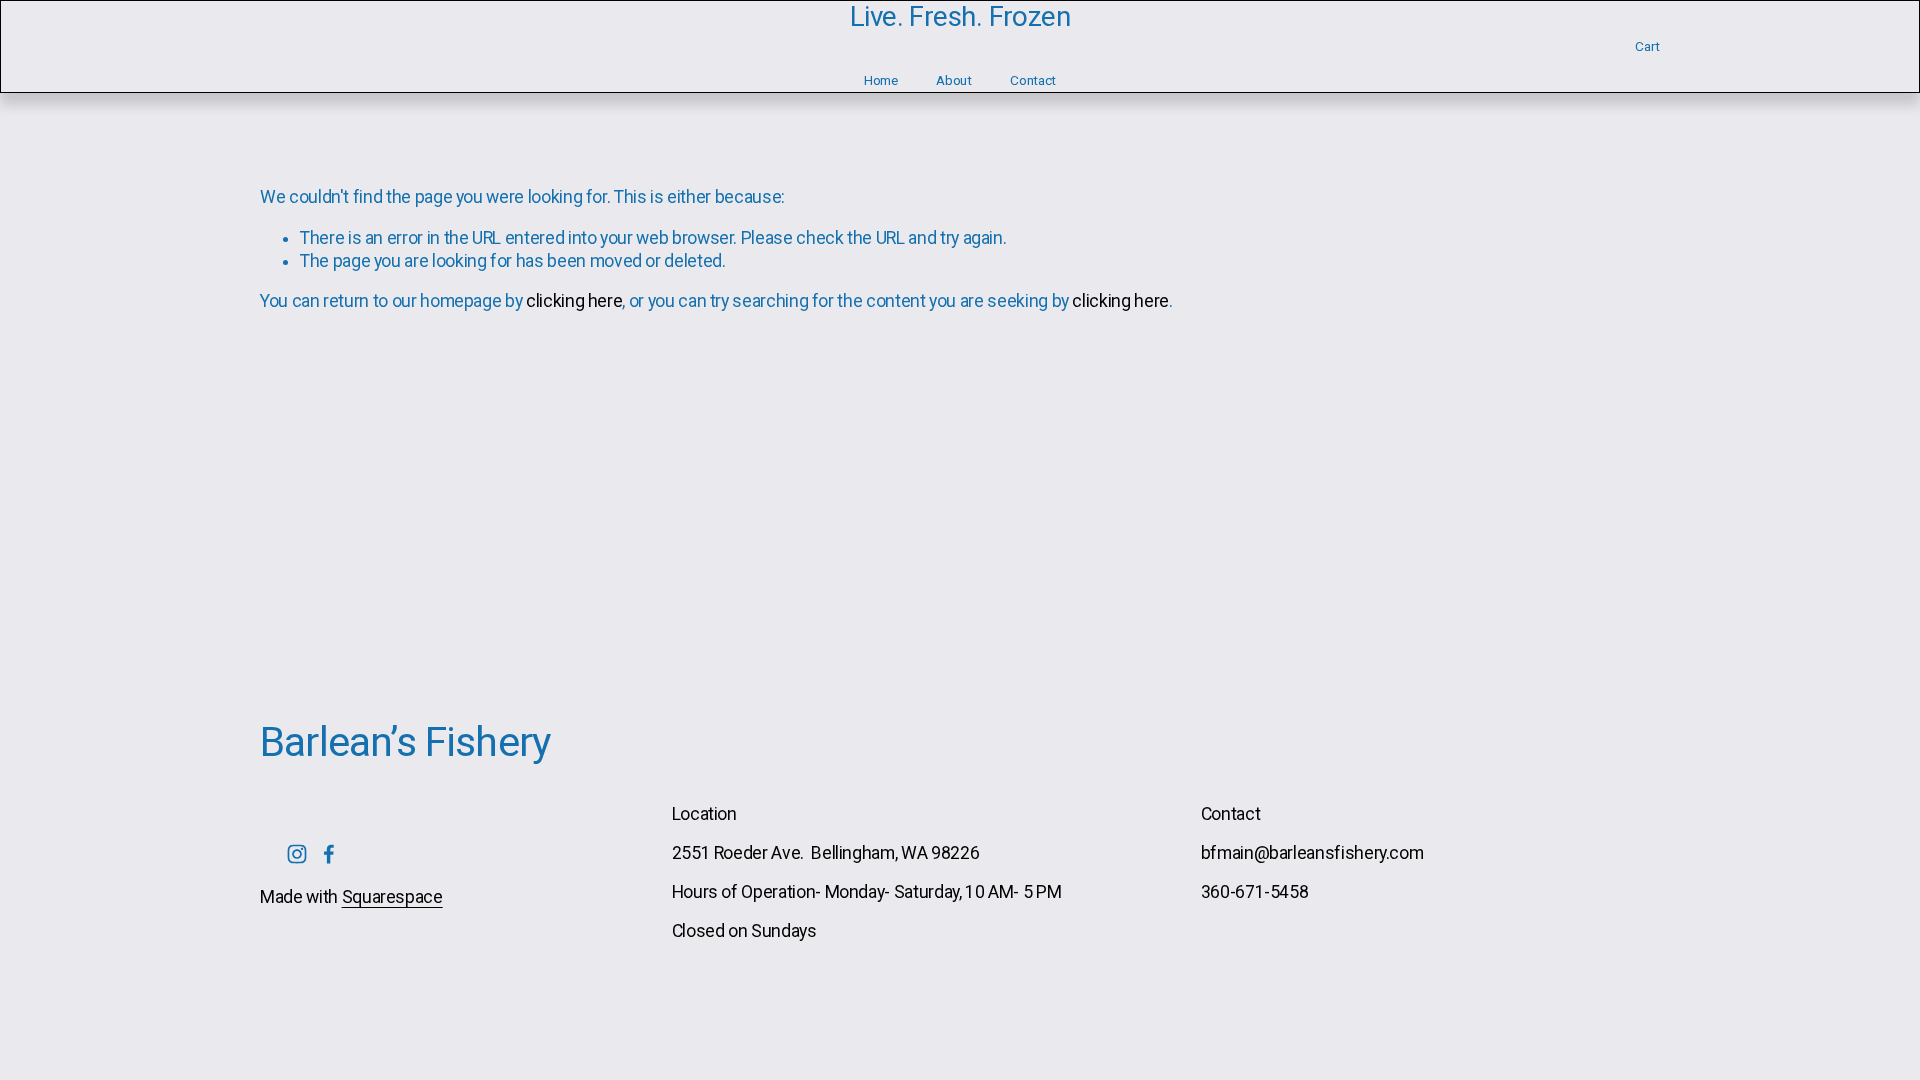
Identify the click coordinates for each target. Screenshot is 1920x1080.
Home (881, 80)
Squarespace (392, 897)
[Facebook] (329, 854)
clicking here (574, 301)
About (954, 80)
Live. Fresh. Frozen (960, 16)
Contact (1033, 80)
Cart (1647, 46)
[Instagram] (297, 854)
